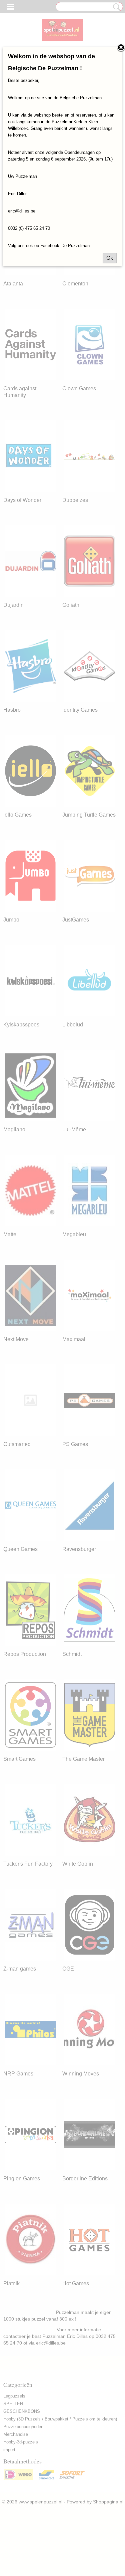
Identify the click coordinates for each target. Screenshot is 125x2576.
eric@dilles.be (22, 211)
